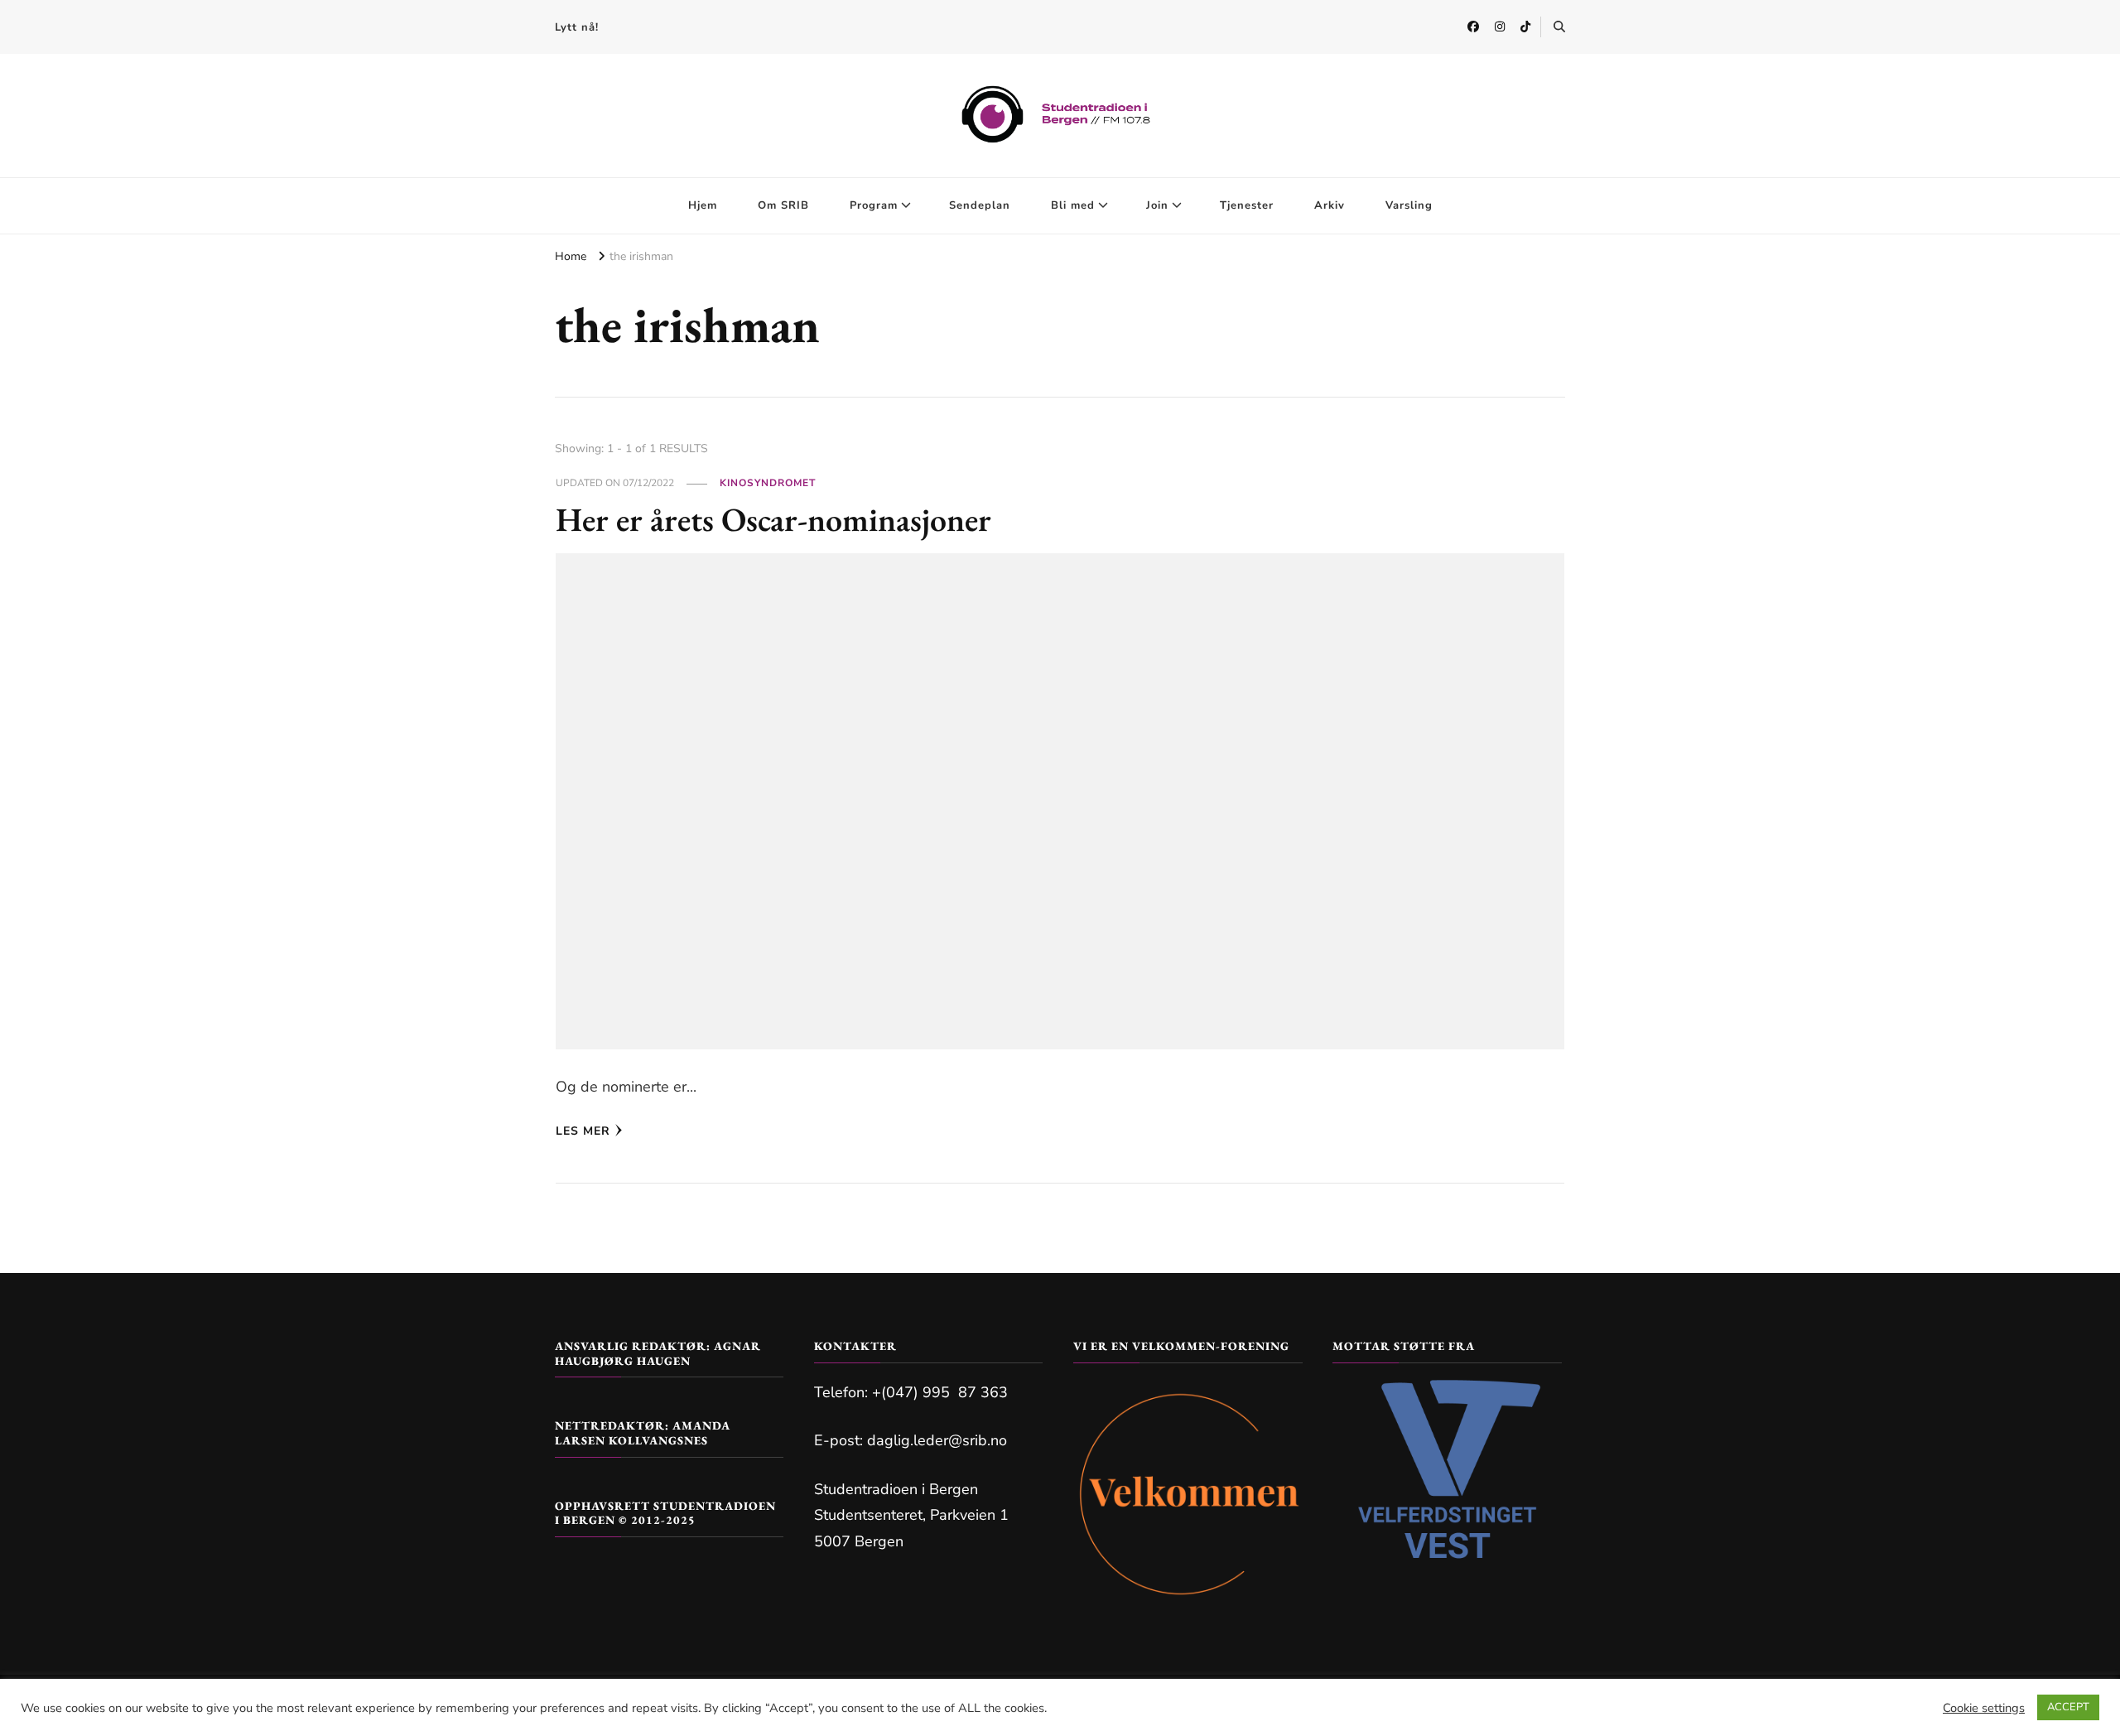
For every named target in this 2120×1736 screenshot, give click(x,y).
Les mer (583, 1131)
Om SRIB (783, 205)
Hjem (703, 205)
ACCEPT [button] (2068, 1707)
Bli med (1073, 205)
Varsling (1409, 205)
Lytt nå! (577, 27)
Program (874, 205)
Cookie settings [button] (1984, 1708)
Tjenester (1247, 205)
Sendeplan (980, 205)
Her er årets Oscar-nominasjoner (773, 519)
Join (1157, 205)
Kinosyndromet (768, 483)
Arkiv (1330, 205)
